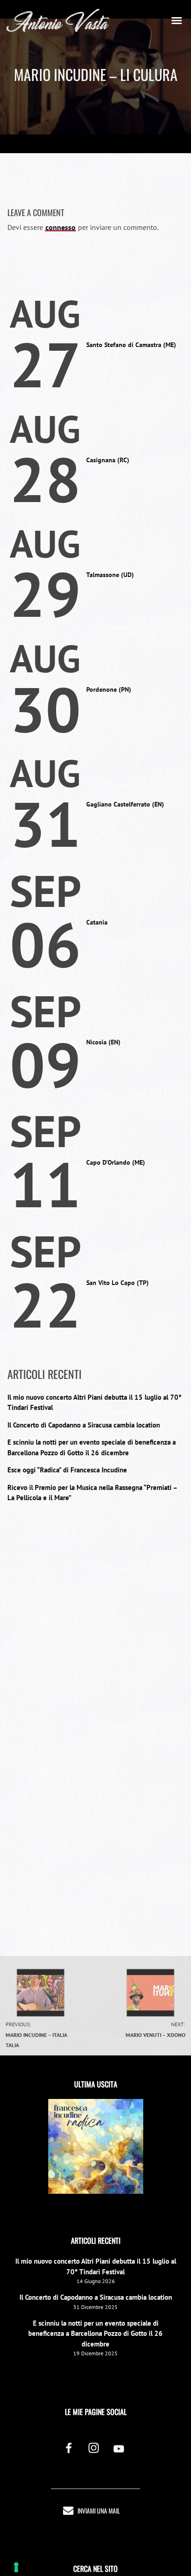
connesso (60, 227)
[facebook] (69, 2449)
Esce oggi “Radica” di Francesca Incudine (67, 1470)
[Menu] (177, 20)
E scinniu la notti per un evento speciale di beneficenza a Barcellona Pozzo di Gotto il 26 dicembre (95, 2334)
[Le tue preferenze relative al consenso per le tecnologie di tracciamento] (16, 2567)
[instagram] (93, 2449)
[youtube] (119, 2454)
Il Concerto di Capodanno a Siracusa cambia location (84, 1425)
